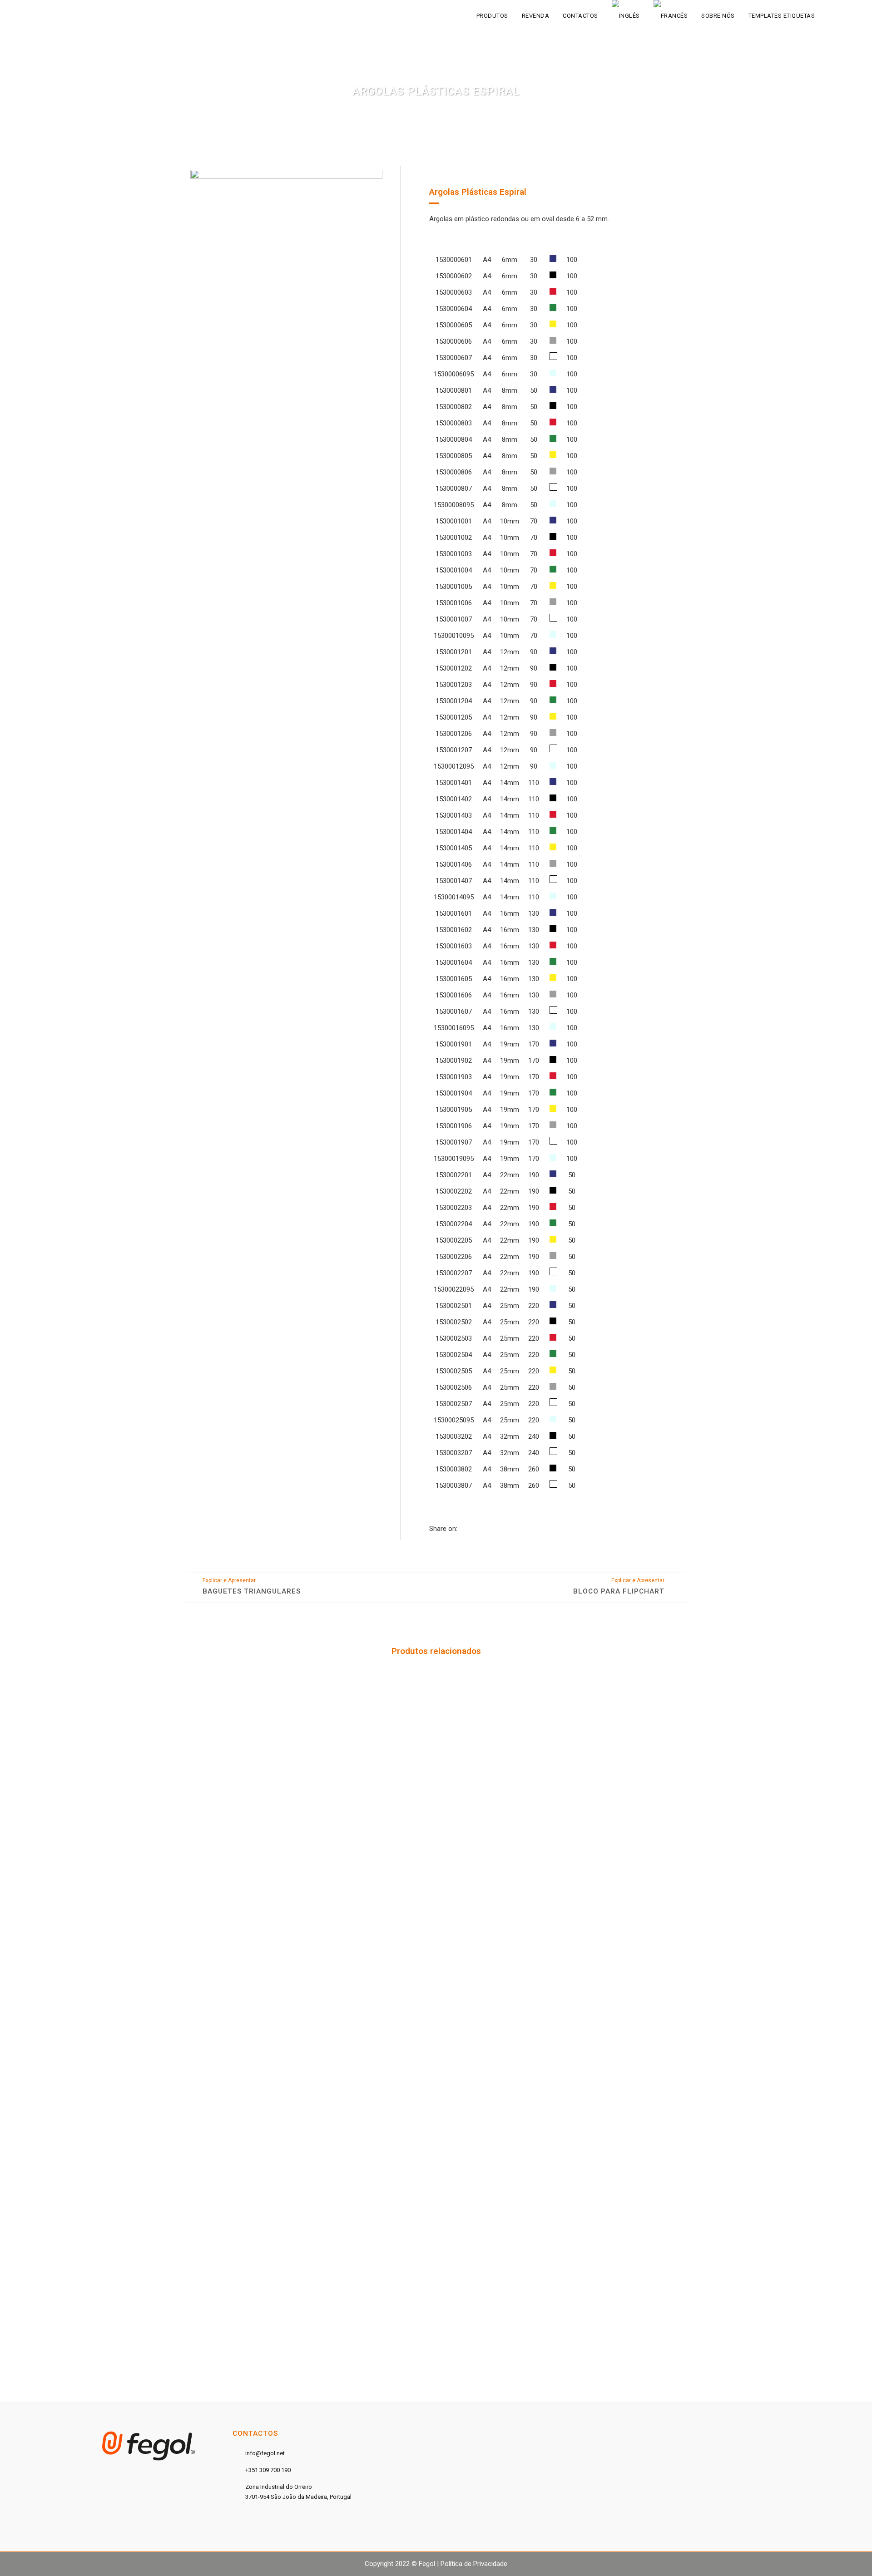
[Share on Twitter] (472, 1529)
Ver (245, 1740)
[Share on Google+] (482, 1529)
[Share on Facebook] (462, 1529)
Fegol (427, 2564)
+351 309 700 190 (268, 2470)
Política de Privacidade (474, 2564)
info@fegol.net (265, 2453)
